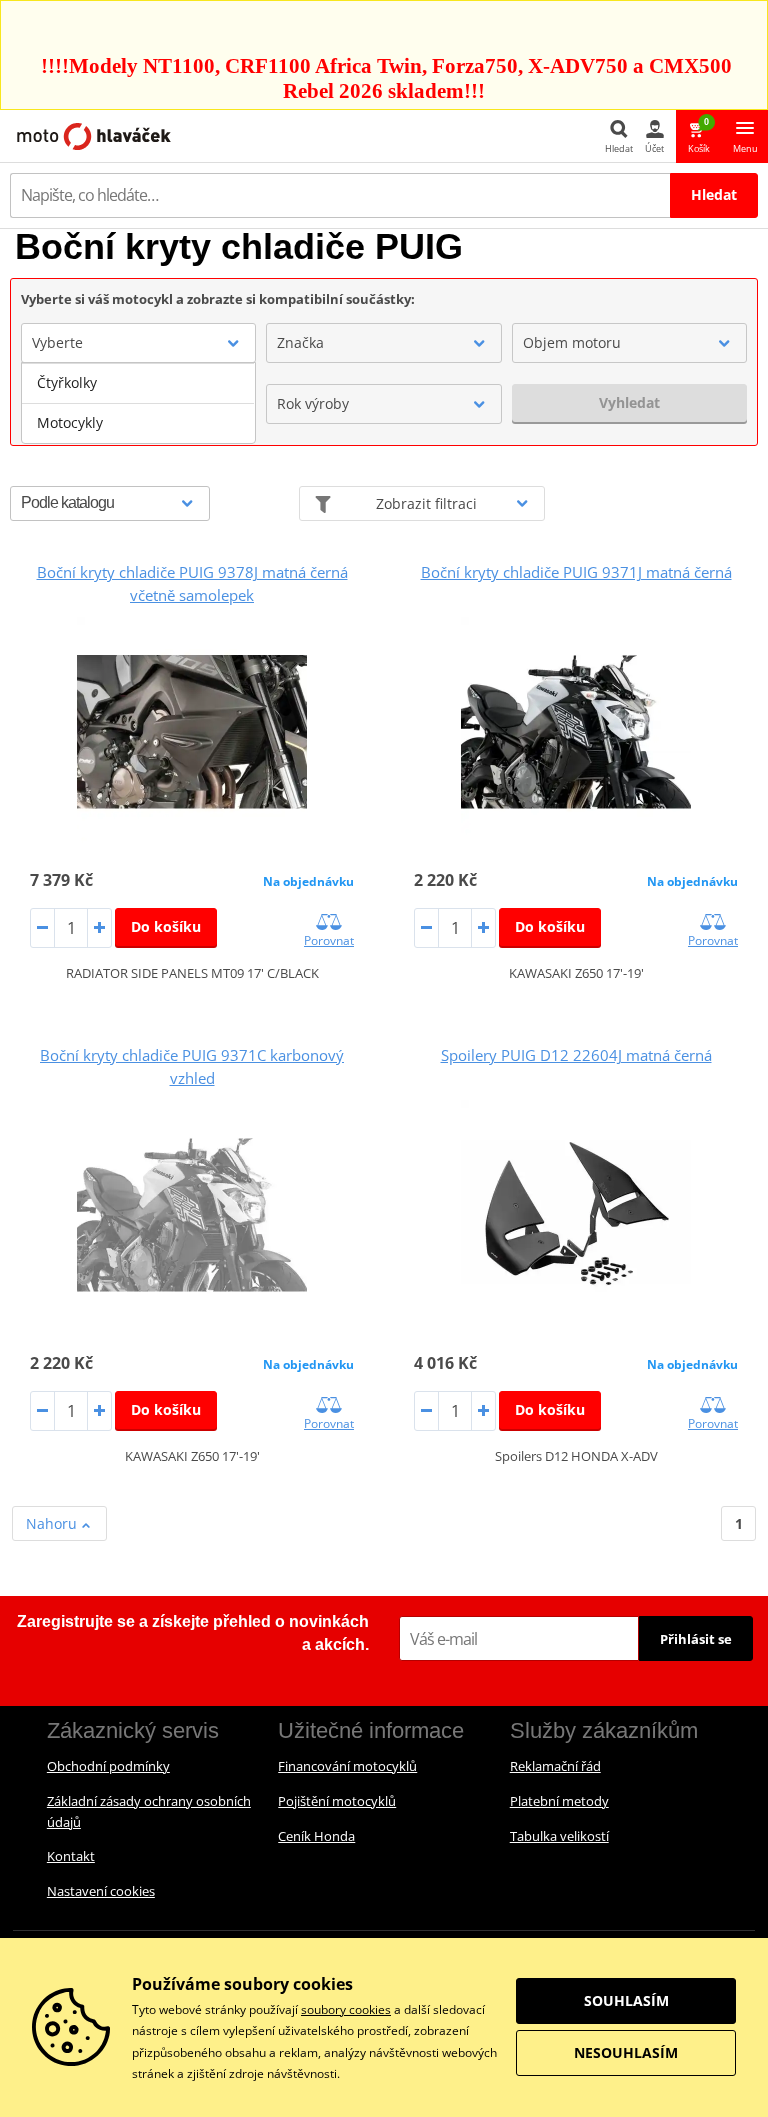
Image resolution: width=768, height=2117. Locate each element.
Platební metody (559, 1801)
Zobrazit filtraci (426, 503)
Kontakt (71, 1856)
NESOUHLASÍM (626, 2052)
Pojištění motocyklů (337, 1801)
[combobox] (138, 343)
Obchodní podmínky (108, 1766)
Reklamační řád (555, 1766)
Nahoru (53, 1523)
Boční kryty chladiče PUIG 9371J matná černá (576, 572)
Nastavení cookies (101, 1891)
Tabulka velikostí (559, 1836)
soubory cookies (346, 2009)
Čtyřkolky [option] (67, 382)
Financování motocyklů (347, 1766)
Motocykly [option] (70, 422)
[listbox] (138, 403)
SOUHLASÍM (626, 2000)
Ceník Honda (316, 1836)
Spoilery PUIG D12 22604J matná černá (576, 1055)
